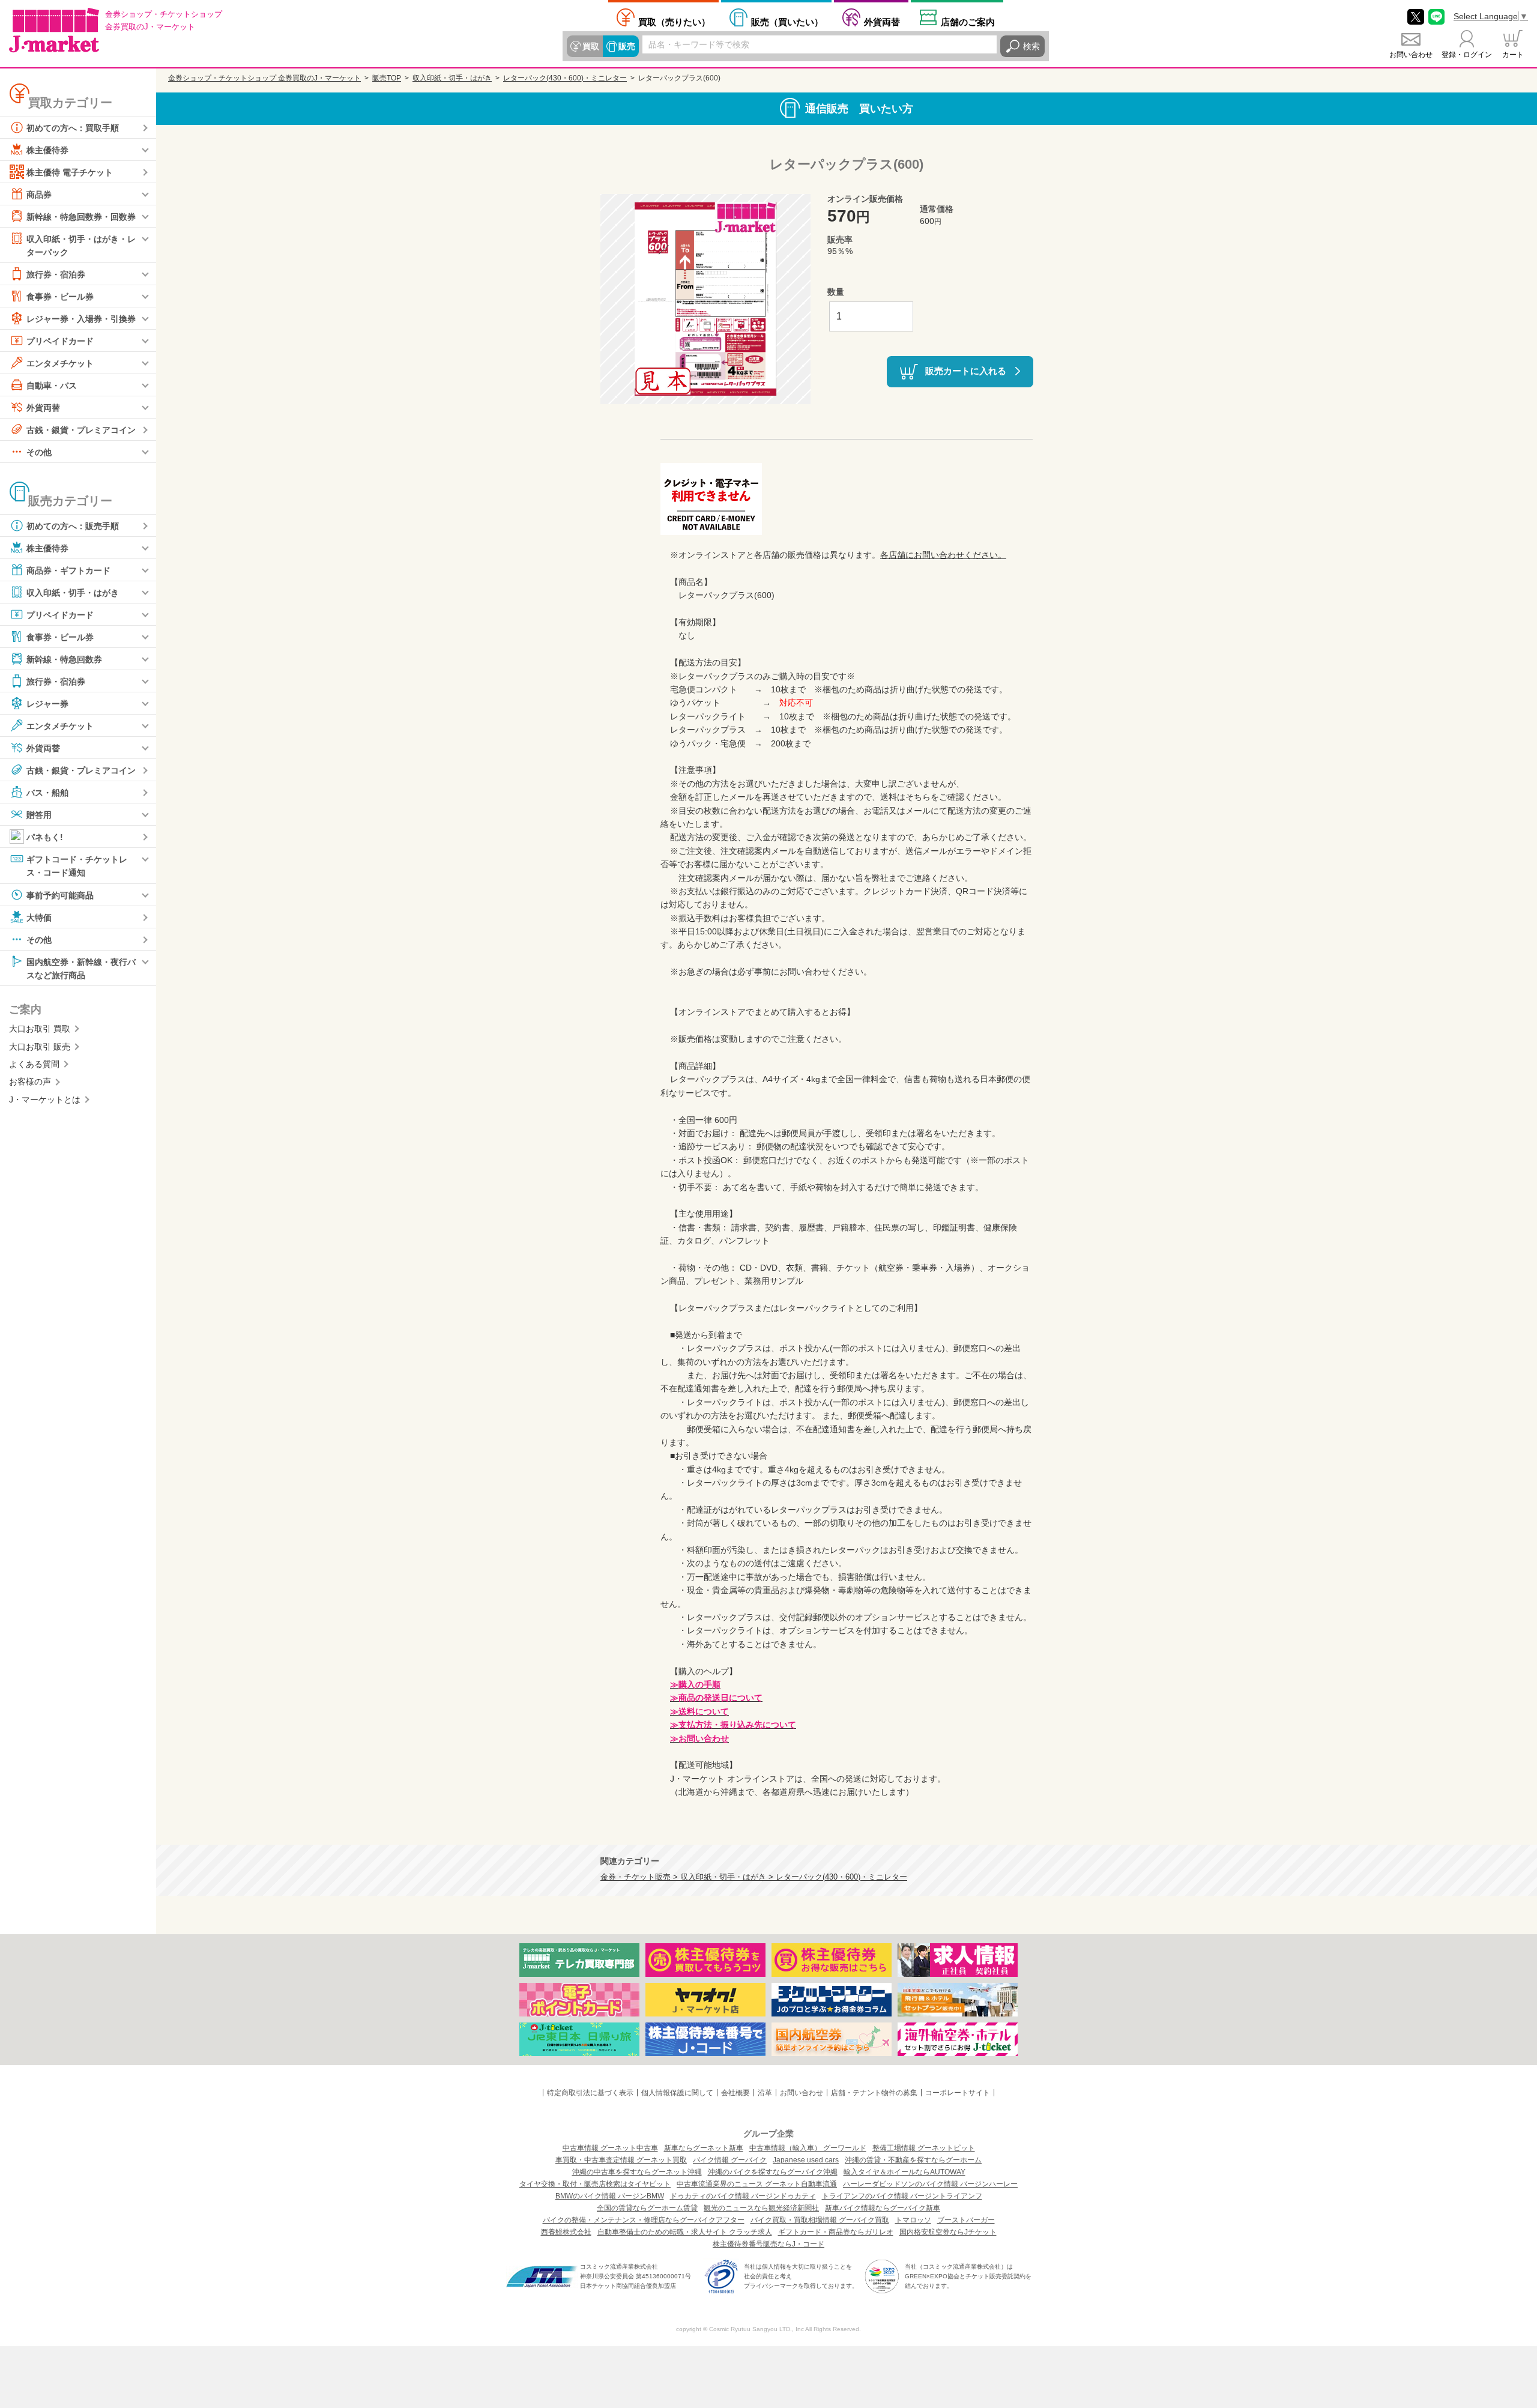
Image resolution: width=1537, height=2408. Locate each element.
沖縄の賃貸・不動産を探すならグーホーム (913, 2160)
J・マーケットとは (45, 1100)
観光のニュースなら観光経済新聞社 (761, 2208)
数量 (836, 292)
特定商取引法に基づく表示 (590, 2093)
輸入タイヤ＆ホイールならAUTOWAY (904, 2172)
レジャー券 (47, 704)
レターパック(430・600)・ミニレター (565, 78)
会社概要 (735, 2093)
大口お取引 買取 (40, 1029)
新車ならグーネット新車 (704, 2148)
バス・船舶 (47, 793)
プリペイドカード (60, 341)
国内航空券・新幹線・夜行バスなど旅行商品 (81, 968)
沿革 (765, 2093)
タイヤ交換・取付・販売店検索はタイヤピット (595, 2184)
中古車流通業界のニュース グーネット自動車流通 (757, 2184)
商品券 (39, 195)
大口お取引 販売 (40, 1047)
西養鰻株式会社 (566, 2232)
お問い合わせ (1411, 55)
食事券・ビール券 (60, 297)
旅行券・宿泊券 (56, 274)
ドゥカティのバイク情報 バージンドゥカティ (743, 2196)
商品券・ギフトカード (68, 570)
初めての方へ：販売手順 (73, 526)
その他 (39, 452)
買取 (591, 46)
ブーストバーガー (966, 2220)
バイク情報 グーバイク (730, 2160)
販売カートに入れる (966, 371)
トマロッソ (913, 2220)
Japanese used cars (806, 2160)
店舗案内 (968, 22)
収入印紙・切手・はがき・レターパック (81, 246)
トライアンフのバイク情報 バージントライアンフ (902, 2196)
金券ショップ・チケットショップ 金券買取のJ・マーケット (264, 78)
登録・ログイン (1467, 55)
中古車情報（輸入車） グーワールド (808, 2148)
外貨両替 (882, 22)
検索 (1031, 46)
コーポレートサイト (958, 2093)
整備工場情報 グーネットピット (924, 2148)
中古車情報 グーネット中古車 (610, 2148)
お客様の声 (30, 1081)
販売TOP (387, 78)
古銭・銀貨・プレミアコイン (81, 430)
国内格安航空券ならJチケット (948, 2232)
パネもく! (45, 837)
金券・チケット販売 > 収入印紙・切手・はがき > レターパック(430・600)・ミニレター (754, 1877)
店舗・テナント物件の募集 (874, 2093)
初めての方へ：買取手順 (73, 128)
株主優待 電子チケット (70, 172)
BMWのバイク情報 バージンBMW (610, 2196)
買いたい (787, 22)
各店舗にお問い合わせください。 (943, 555)
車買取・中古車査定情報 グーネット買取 (621, 2160)
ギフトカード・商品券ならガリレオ (836, 2232)
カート (1513, 55)
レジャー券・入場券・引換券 (81, 319)
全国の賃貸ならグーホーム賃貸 (647, 2208)
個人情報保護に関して (677, 2093)
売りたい (674, 22)
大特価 (39, 917)
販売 (627, 46)
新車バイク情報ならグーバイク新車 (883, 2208)
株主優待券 (47, 150)
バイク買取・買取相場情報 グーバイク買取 (820, 2220)
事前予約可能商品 (60, 895)
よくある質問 (34, 1064)
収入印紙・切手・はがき (73, 593)
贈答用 (39, 815)
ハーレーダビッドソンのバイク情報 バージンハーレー (930, 2184)
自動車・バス (52, 386)
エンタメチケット (60, 363)
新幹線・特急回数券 (64, 659)
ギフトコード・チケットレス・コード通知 (77, 866)
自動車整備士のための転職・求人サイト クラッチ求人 (685, 2232)
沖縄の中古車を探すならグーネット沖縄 (637, 2172)
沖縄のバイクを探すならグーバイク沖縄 (773, 2172)
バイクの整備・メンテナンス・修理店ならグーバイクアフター (644, 2220)
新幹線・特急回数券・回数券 (81, 217)
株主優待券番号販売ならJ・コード (768, 2244)
